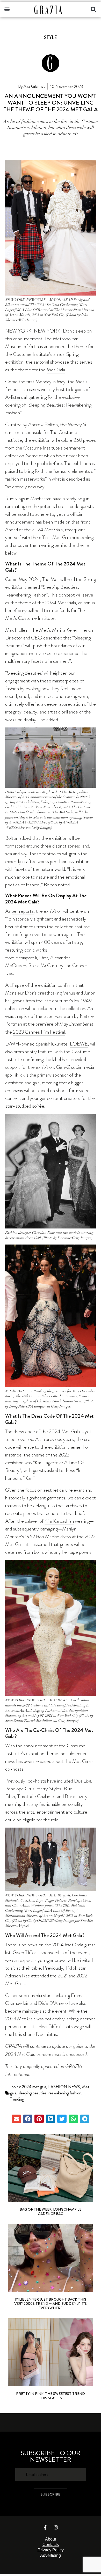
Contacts (51, 2545)
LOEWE (79, 1044)
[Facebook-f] (45, 2527)
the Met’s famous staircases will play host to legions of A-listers (48, 389)
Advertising (51, 2555)
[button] (7, 9)
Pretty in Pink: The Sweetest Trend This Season (51, 2396)
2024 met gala (34, 2087)
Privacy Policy (51, 2550)
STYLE (51, 38)
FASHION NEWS (64, 2087)
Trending (17, 2099)
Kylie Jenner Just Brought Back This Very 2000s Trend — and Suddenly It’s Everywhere (51, 2304)
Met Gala (56, 370)
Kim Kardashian (59, 1521)
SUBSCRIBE (51, 2494)
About (51, 2539)
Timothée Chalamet (37, 1796)
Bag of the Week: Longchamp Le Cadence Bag (51, 2211)
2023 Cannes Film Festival (39, 1032)
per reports (23, 911)
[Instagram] (56, 2527)
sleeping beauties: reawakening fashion (50, 2093)
